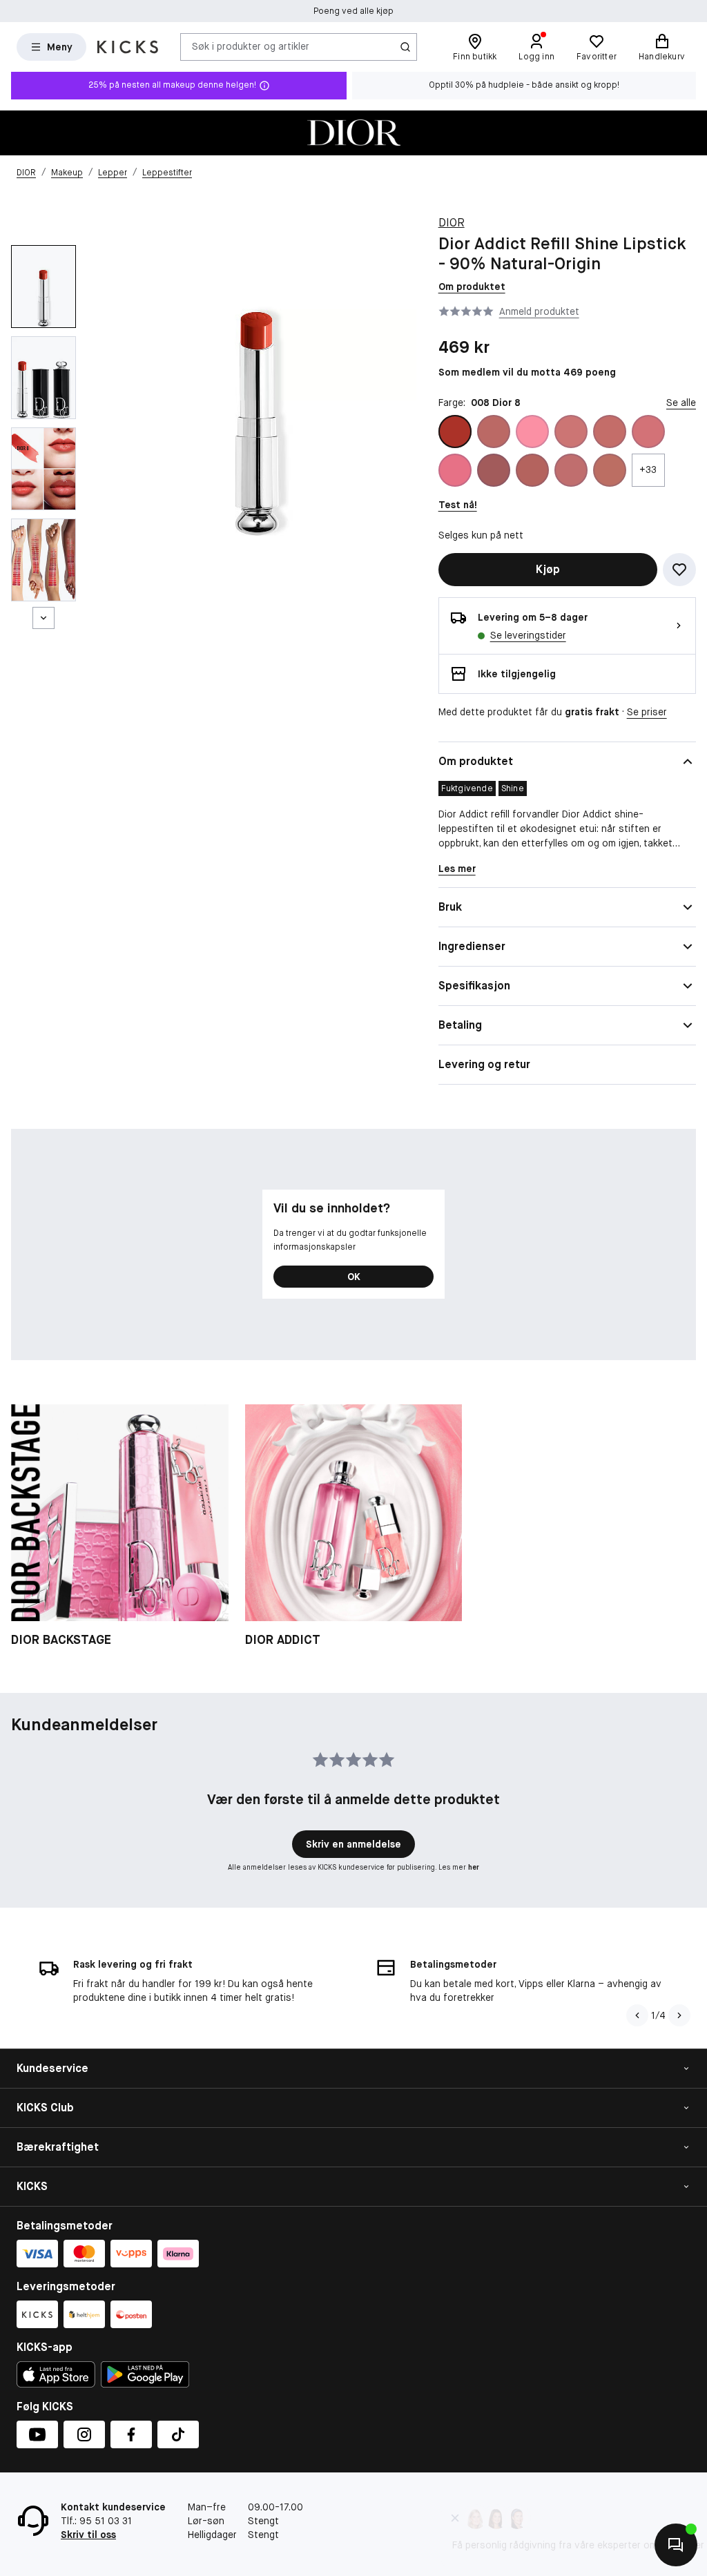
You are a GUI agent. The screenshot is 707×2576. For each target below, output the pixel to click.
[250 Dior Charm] (571, 432)
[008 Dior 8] (455, 432)
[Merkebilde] (353, 133)
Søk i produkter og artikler (251, 46)
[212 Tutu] (532, 432)
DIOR (452, 223)
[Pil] (679, 2015)
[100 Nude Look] (494, 432)
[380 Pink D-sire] (494, 470)
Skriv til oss (88, 2535)
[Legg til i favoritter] (679, 570)
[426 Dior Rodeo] (610, 470)
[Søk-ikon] (405, 47)
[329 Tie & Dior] (610, 432)
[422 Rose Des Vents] (571, 470)
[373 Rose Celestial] (455, 470)
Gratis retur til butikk (353, 11)
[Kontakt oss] (676, 2545)
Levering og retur (484, 1064)
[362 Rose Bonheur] (648, 432)
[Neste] (43, 618)
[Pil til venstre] (637, 2015)
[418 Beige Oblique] (532, 470)
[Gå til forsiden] (128, 47)
